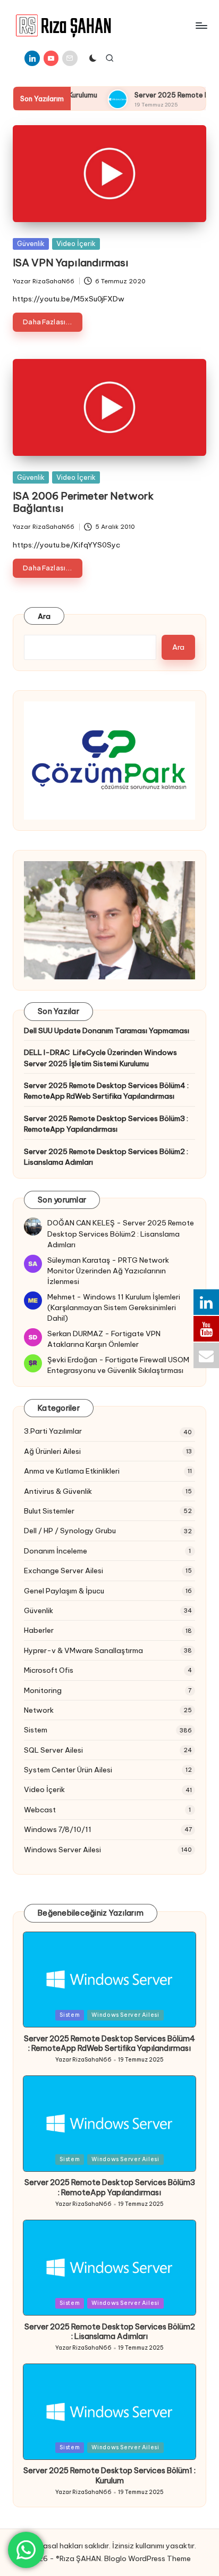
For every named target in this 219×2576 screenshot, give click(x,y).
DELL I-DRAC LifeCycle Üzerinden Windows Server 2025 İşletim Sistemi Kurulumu (100, 1058)
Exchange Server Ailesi (64, 1571)
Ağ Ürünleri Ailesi (52, 1451)
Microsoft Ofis (49, 1670)
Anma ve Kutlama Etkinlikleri (72, 1471)
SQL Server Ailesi (53, 1750)
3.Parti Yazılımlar (53, 1431)
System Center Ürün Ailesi (68, 1770)
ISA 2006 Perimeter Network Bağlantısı (83, 502)
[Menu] (201, 25)
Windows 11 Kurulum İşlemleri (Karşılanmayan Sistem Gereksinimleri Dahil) (114, 1308)
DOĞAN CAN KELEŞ (81, 1223)
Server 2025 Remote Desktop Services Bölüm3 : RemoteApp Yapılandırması (106, 1124)
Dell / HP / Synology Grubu (70, 1531)
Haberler (39, 1630)
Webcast (40, 1810)
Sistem (36, 1730)
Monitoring (43, 1690)
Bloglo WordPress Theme (148, 2558)
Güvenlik (31, 243)
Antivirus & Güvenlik (58, 1491)
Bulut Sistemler (49, 1511)
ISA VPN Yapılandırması (71, 263)
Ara (44, 616)
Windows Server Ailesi (62, 1850)
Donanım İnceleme (56, 1551)
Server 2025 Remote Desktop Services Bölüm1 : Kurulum (109, 2476)
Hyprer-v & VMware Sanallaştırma (83, 1650)
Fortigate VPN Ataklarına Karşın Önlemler (104, 1339)
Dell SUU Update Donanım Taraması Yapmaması (107, 1031)
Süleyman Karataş (79, 1260)
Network (39, 1710)
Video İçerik (76, 243)
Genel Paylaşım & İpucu (64, 1591)
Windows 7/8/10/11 (58, 1829)
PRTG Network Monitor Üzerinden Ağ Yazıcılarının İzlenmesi (108, 1271)
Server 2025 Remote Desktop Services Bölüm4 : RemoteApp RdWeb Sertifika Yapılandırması (106, 1091)
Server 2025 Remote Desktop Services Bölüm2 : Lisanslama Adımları (106, 1157)
